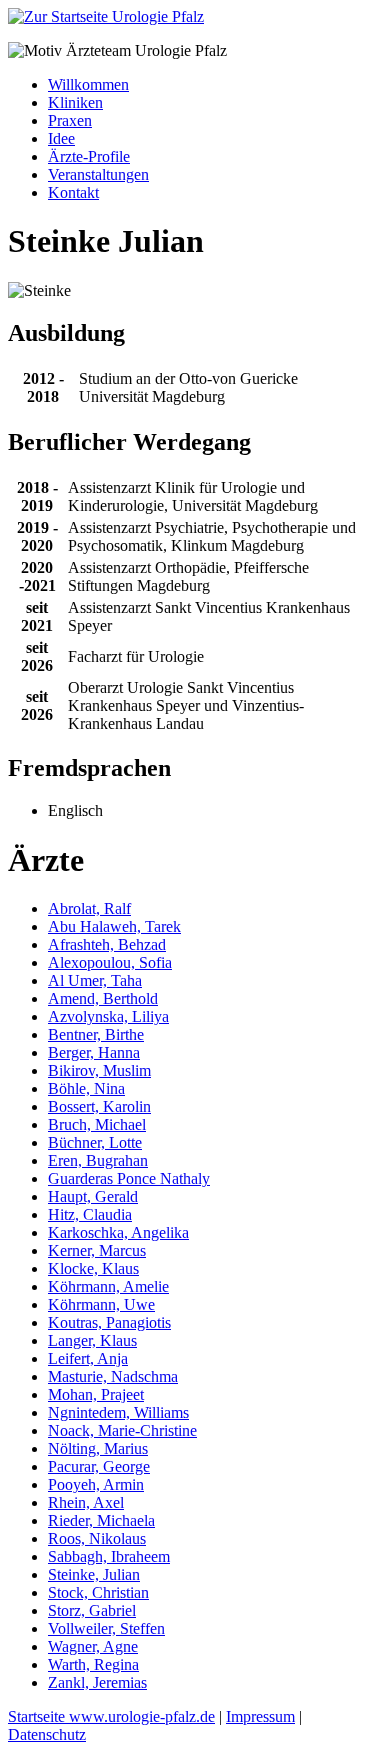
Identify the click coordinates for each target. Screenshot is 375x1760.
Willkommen (88, 84)
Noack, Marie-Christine (122, 1430)
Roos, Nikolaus (97, 1538)
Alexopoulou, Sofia (110, 962)
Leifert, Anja (88, 1358)
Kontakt (73, 192)
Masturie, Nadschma (113, 1376)
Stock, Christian (98, 1592)
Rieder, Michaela (101, 1520)
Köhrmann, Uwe (101, 1304)
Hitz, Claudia (90, 1214)
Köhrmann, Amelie (108, 1286)
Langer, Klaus (92, 1340)
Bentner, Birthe (96, 1034)
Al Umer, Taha (95, 980)
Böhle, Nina (86, 1088)
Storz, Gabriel (92, 1610)
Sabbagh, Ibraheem (109, 1556)
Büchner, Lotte (95, 1142)
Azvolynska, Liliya (108, 1016)
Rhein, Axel (86, 1502)
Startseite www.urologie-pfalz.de (111, 1716)
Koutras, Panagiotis (109, 1322)
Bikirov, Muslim (99, 1070)
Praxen (70, 120)
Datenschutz (47, 1734)
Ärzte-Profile (89, 156)
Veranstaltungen (98, 174)
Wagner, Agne (93, 1646)
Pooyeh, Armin (96, 1484)
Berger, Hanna (94, 1052)
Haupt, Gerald (93, 1196)
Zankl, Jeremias (97, 1682)
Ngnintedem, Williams (118, 1412)
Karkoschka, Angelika (118, 1232)
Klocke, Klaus (93, 1268)
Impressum (260, 1716)
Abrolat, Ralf (89, 908)
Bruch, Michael (97, 1124)
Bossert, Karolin (99, 1106)
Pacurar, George (99, 1466)
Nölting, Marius (98, 1448)
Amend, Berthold (103, 998)
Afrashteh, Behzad (107, 944)
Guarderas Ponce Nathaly (129, 1178)
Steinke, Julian (94, 1574)
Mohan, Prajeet (96, 1394)
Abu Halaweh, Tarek (114, 926)
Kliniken (75, 102)
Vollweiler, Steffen (106, 1628)
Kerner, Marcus (97, 1250)
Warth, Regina (93, 1664)
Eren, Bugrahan (98, 1160)
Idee (61, 138)
